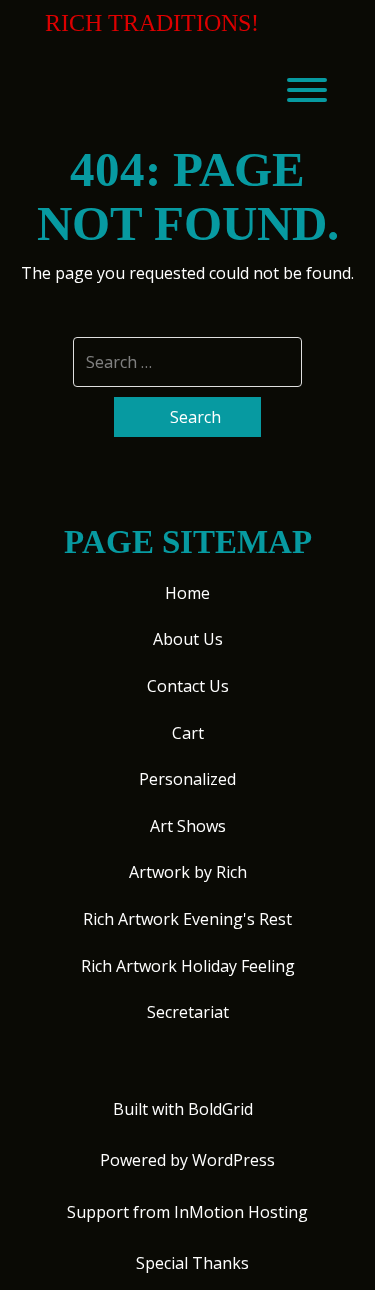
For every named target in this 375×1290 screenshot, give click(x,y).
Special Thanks (192, 1263)
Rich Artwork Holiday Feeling (188, 966)
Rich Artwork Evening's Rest (187, 919)
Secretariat (188, 1012)
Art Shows (188, 826)
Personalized (187, 779)
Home (187, 593)
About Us (188, 639)
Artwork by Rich (188, 872)
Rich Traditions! (152, 23)
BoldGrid (220, 1109)
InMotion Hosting (241, 1212)
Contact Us (188, 686)
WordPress (233, 1160)
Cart (188, 733)
